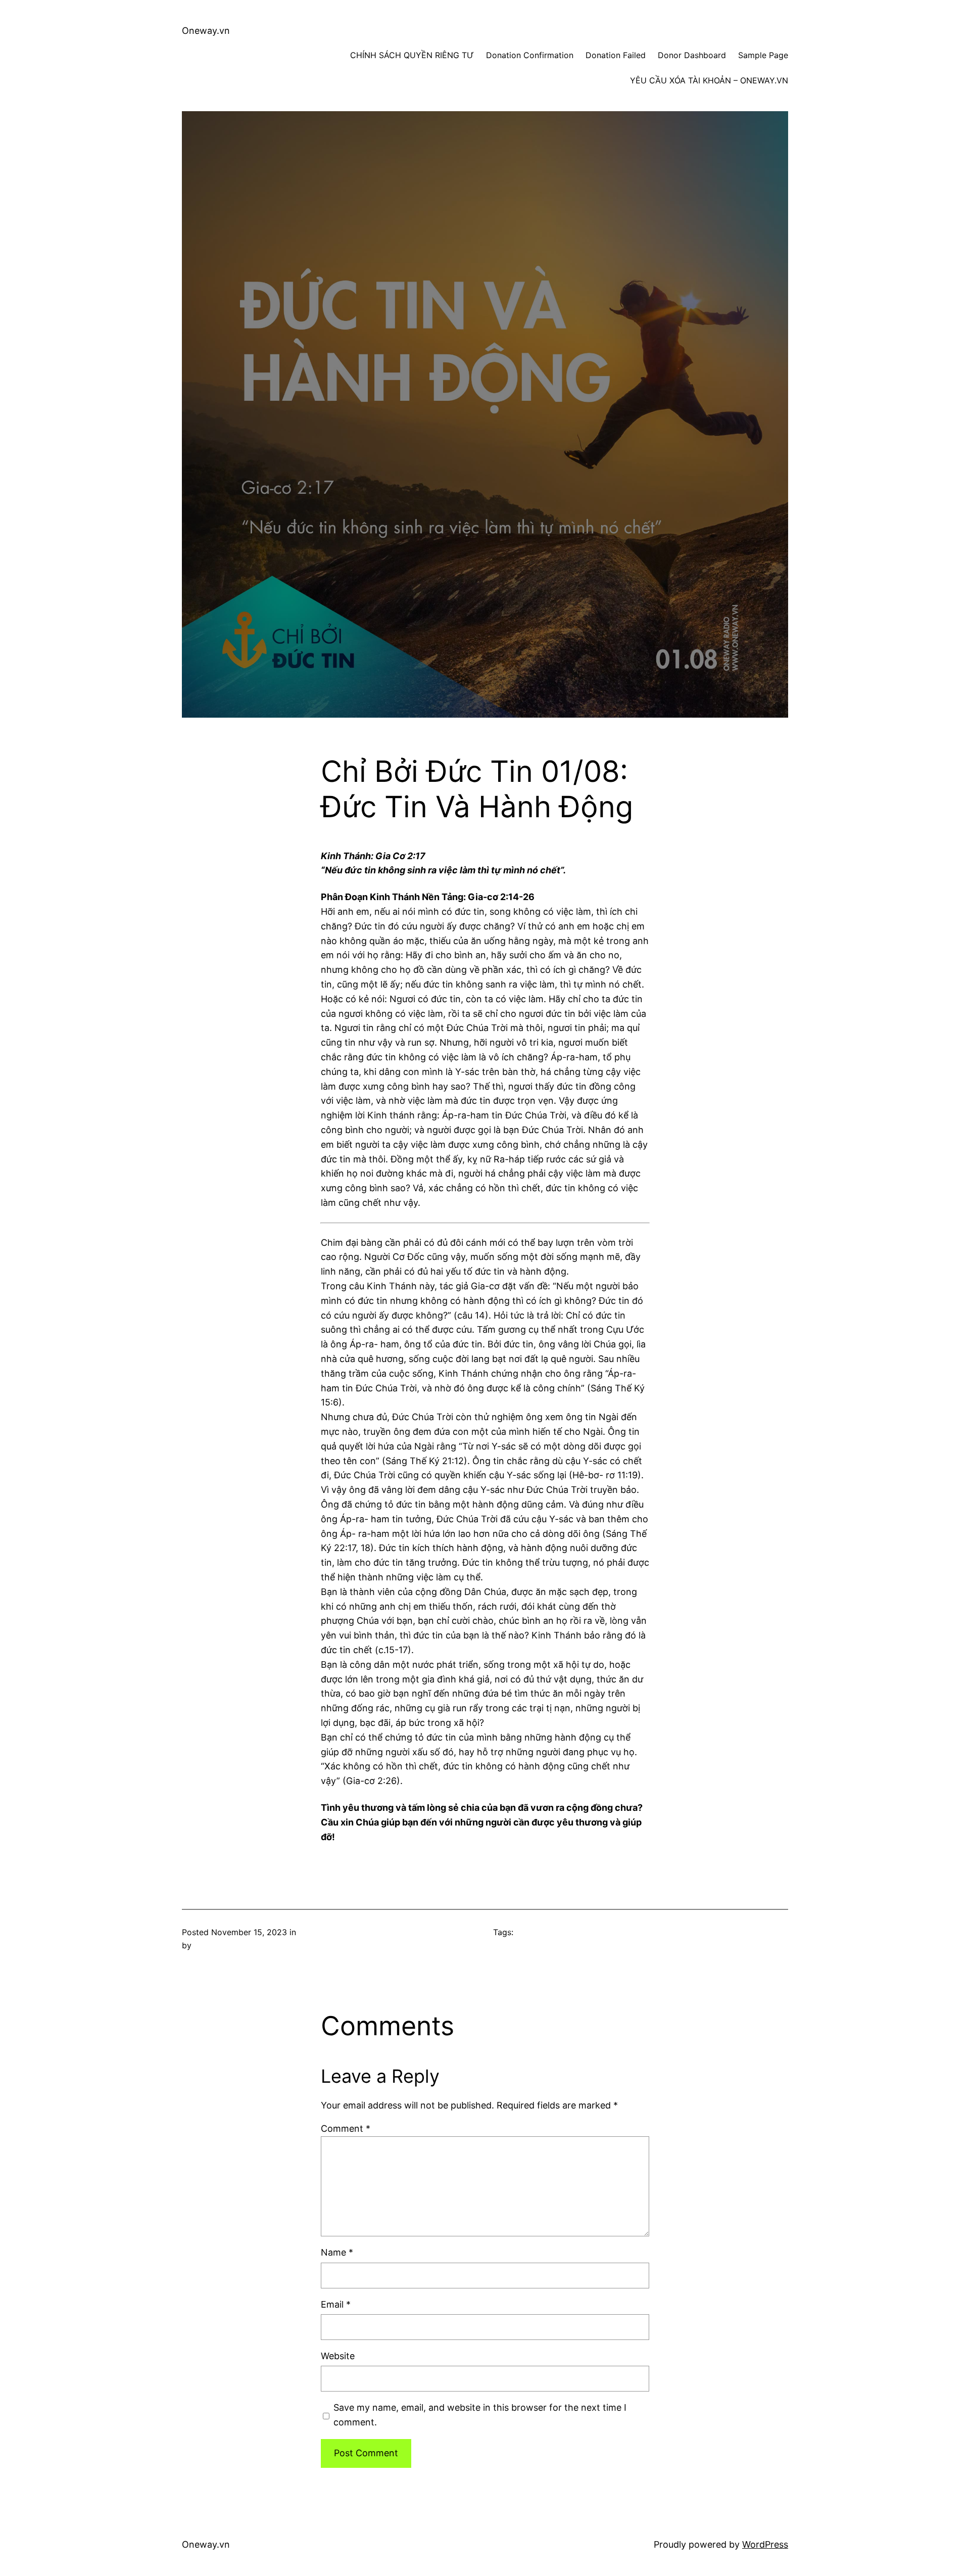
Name (337, 2252)
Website (338, 2356)
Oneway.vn (206, 31)
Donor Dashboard (692, 55)
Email (336, 2304)
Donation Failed (616, 55)
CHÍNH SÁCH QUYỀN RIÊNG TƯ (412, 55)
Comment (346, 2128)
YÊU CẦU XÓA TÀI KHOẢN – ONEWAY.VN (709, 80)
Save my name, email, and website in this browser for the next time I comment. (480, 2415)
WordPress (765, 2544)
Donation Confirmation (530, 55)
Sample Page (763, 55)
